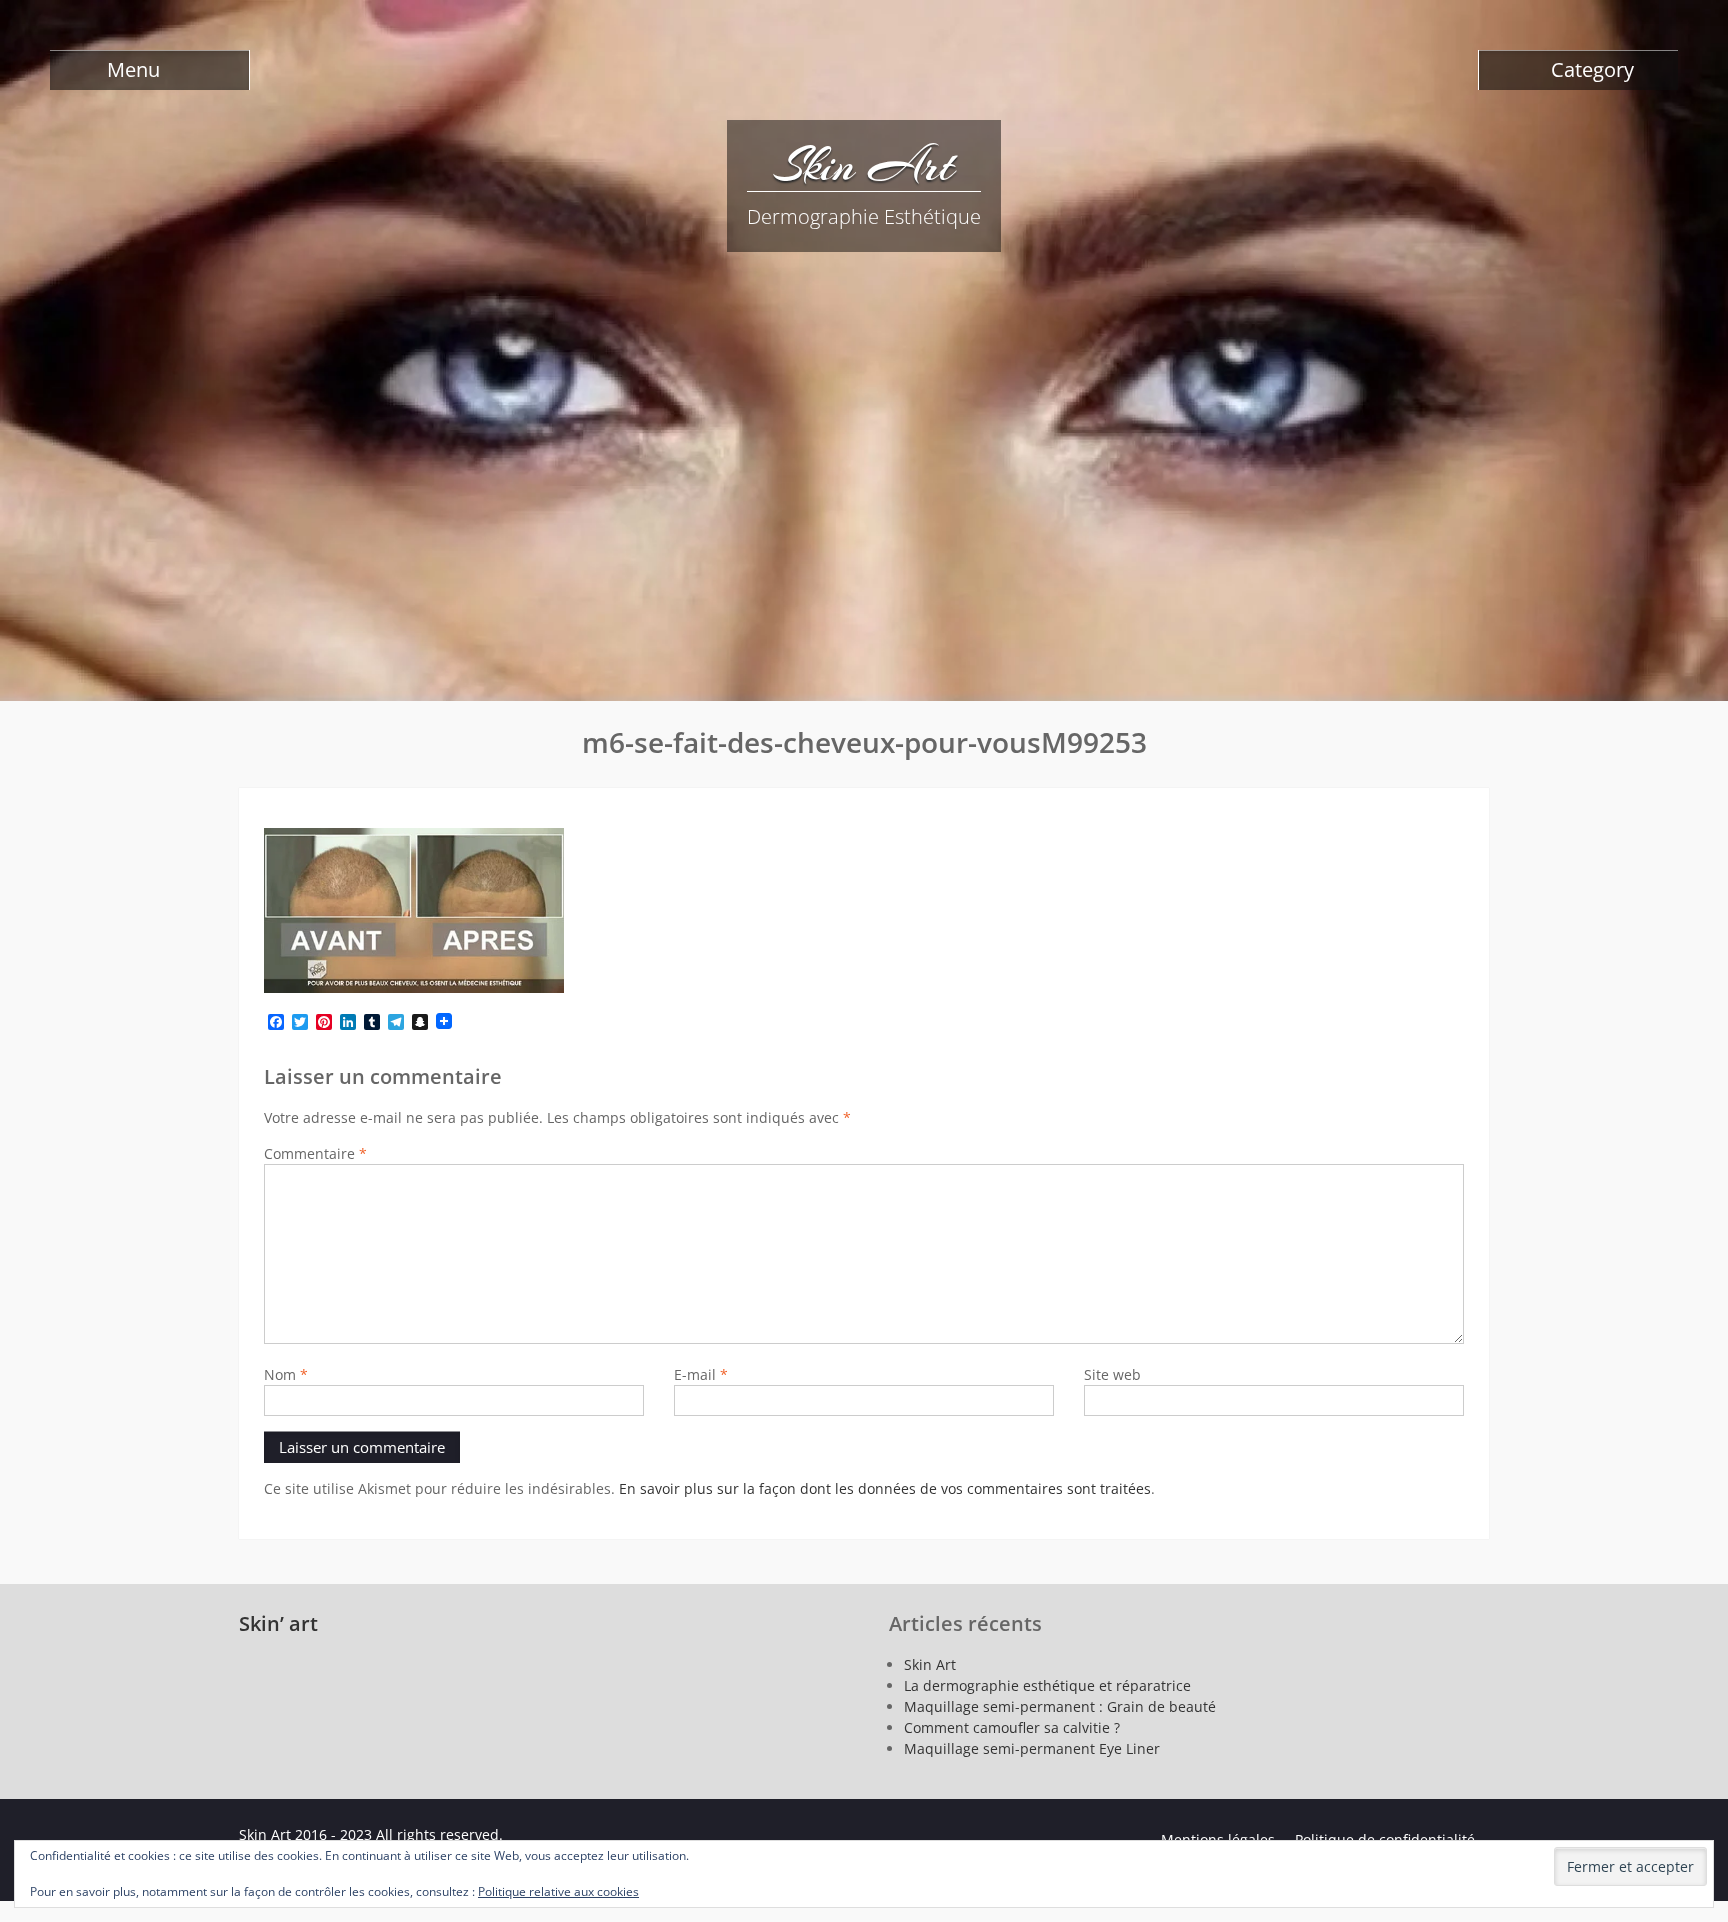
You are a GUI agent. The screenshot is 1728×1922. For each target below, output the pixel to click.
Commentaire (315, 1153)
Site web (1112, 1374)
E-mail (701, 1374)
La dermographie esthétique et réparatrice (1047, 1685)
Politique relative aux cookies (558, 1891)
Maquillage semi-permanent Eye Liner (1032, 1748)
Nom (286, 1374)
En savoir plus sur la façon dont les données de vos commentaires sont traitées (885, 1488)
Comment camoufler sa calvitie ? (1012, 1727)
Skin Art (864, 165)
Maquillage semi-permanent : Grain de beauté (1060, 1706)
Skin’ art (278, 1623)
